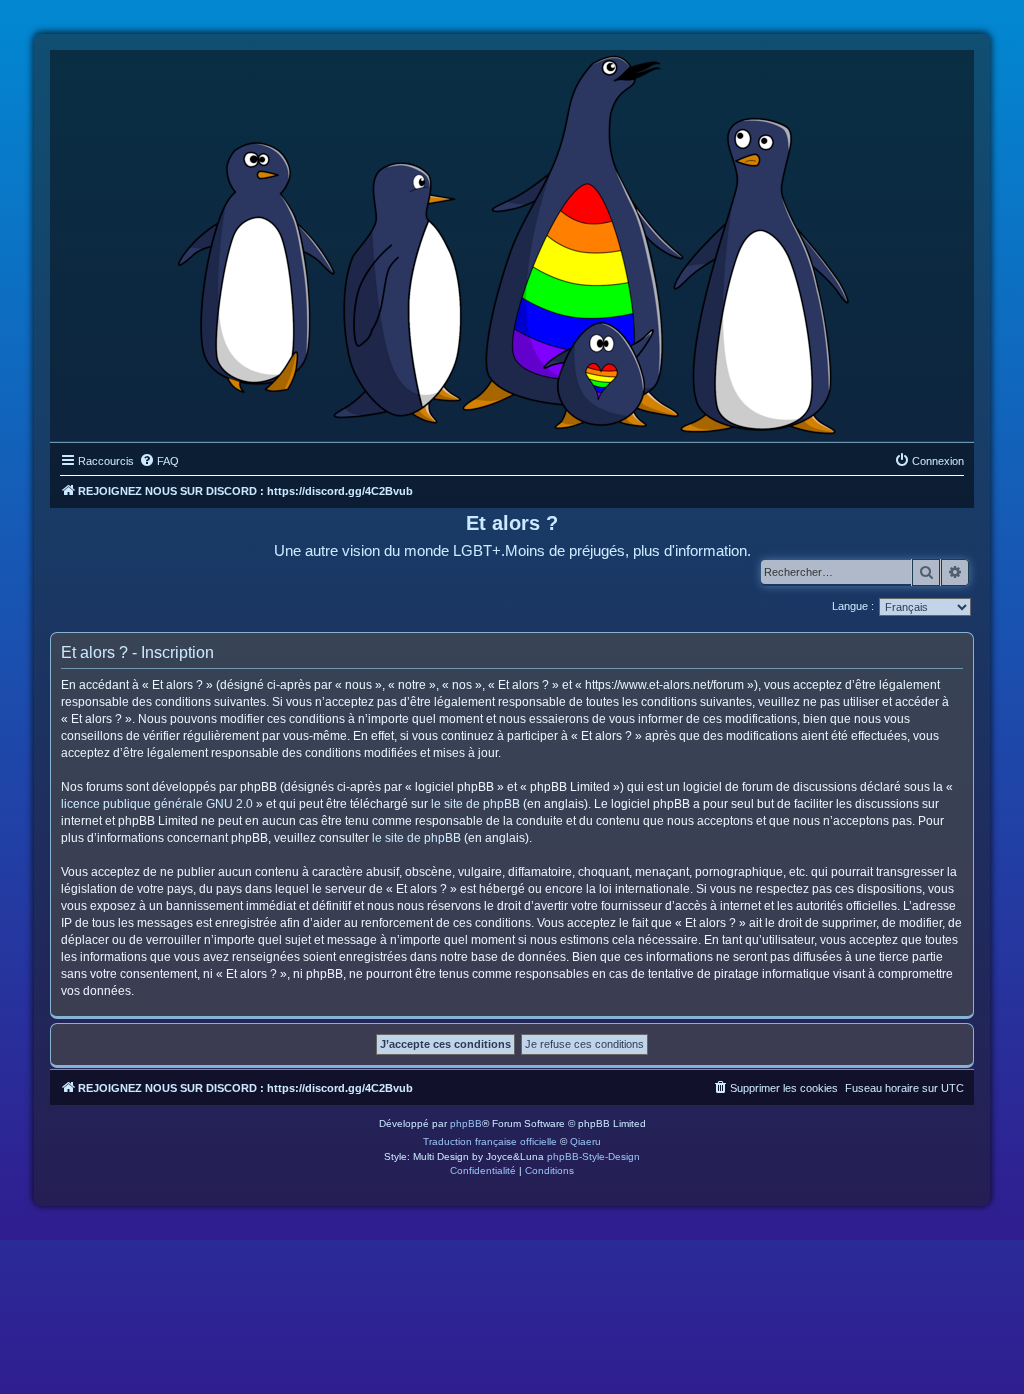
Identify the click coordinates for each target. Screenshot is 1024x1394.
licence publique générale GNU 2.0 (157, 804)
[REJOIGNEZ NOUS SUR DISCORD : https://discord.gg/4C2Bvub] (512, 241)
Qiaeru (585, 1141)
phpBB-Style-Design (593, 1156)
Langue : (853, 606)
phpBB (466, 1123)
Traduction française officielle (490, 1141)
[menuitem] (159, 461)
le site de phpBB (475, 804)
